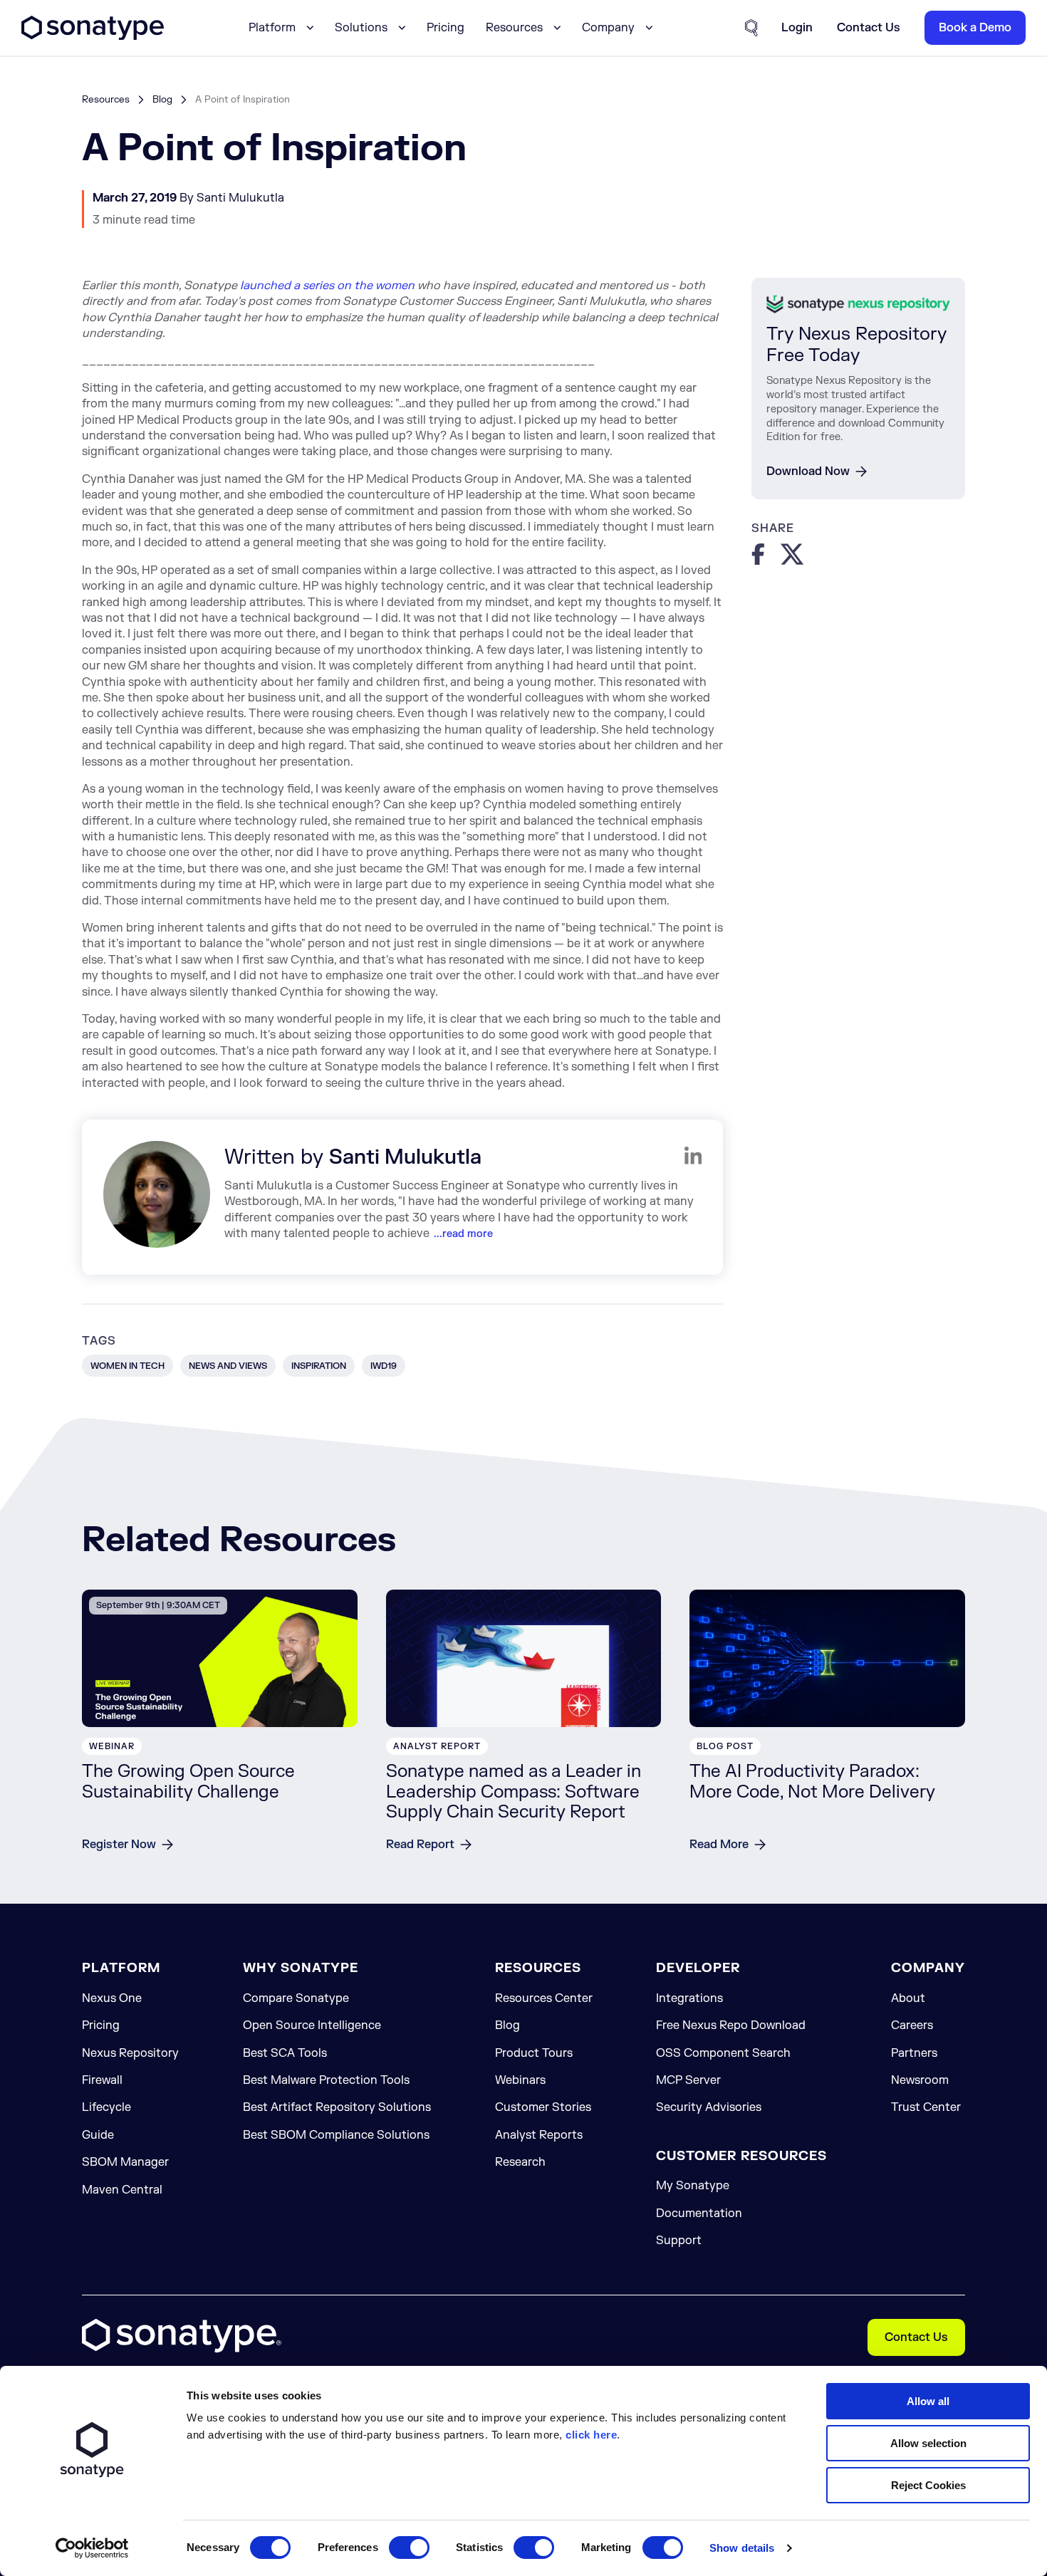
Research (520, 2162)
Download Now (808, 471)
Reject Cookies (928, 2485)
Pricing (446, 28)
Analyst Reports (539, 2135)
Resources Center (544, 1998)
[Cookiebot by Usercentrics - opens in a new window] (92, 2548)
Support (679, 2241)
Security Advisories (709, 2107)
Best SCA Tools (285, 2053)
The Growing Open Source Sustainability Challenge (188, 1782)
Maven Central (122, 2190)
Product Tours (534, 2053)
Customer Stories (543, 2107)
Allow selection (928, 2443)
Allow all (928, 2401)
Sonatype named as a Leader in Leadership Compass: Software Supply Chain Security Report (514, 1792)
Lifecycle (106, 2107)
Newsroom (920, 2080)
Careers (912, 2025)
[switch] (409, 2548)
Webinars (520, 2080)
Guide (98, 2135)
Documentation (699, 2213)
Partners (914, 2053)
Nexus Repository (130, 2053)
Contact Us (916, 2337)
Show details (742, 2548)
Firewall (102, 2080)
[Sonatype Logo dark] (93, 36)
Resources (106, 99)
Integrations (689, 1998)
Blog (162, 99)
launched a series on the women (327, 286)
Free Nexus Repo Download (731, 2025)
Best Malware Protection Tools (326, 2080)
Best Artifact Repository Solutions (337, 2107)
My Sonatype (693, 2186)
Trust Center (926, 2107)
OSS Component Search (723, 2053)
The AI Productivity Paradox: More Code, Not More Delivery (812, 1782)
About (908, 1998)
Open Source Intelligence (312, 2025)
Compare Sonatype (296, 1998)
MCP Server (688, 2080)
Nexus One (112, 1998)
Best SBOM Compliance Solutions (336, 2135)
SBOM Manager (125, 2162)
